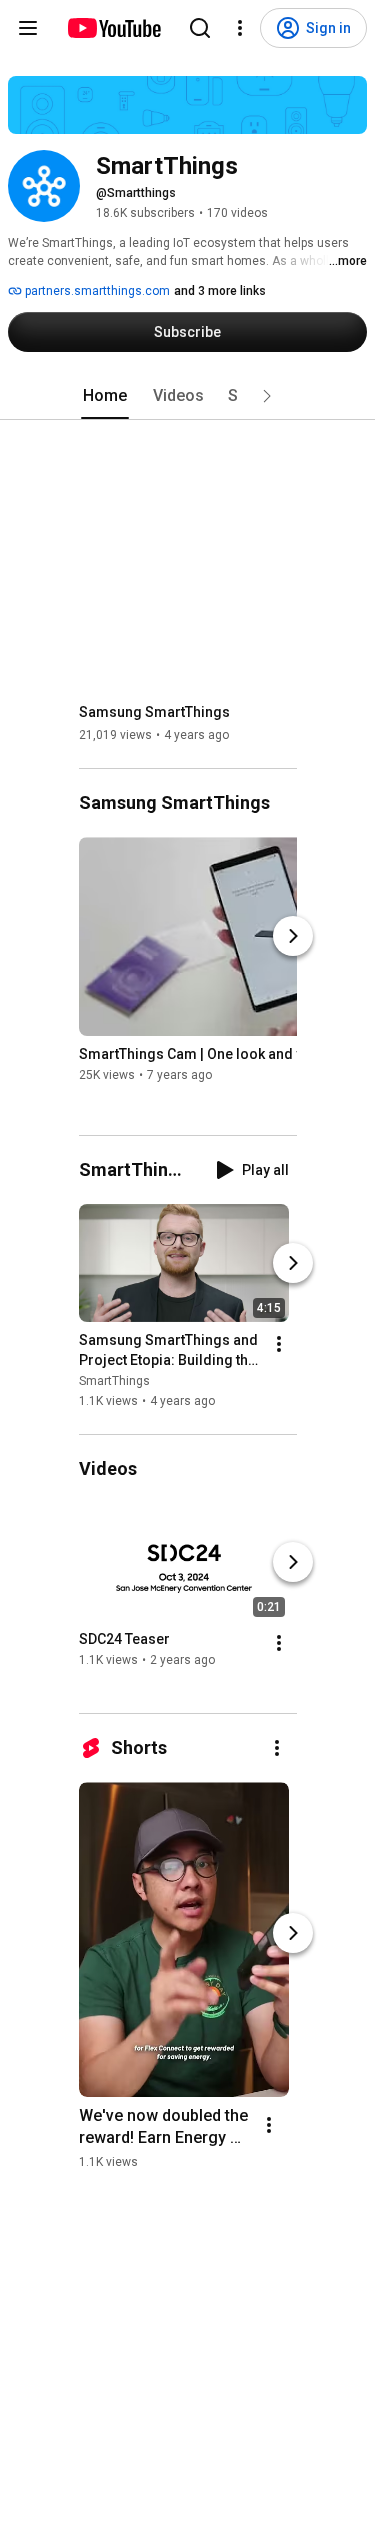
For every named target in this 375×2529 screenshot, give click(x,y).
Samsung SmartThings (154, 712)
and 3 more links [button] (220, 291)
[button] (267, 396)
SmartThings (114, 1381)
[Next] (293, 936)
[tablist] (188, 396)
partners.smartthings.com (96, 291)
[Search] (200, 28)
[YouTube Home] (113, 28)
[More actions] (279, 1344)
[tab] (105, 396)
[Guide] (28, 28)
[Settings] (240, 28)
